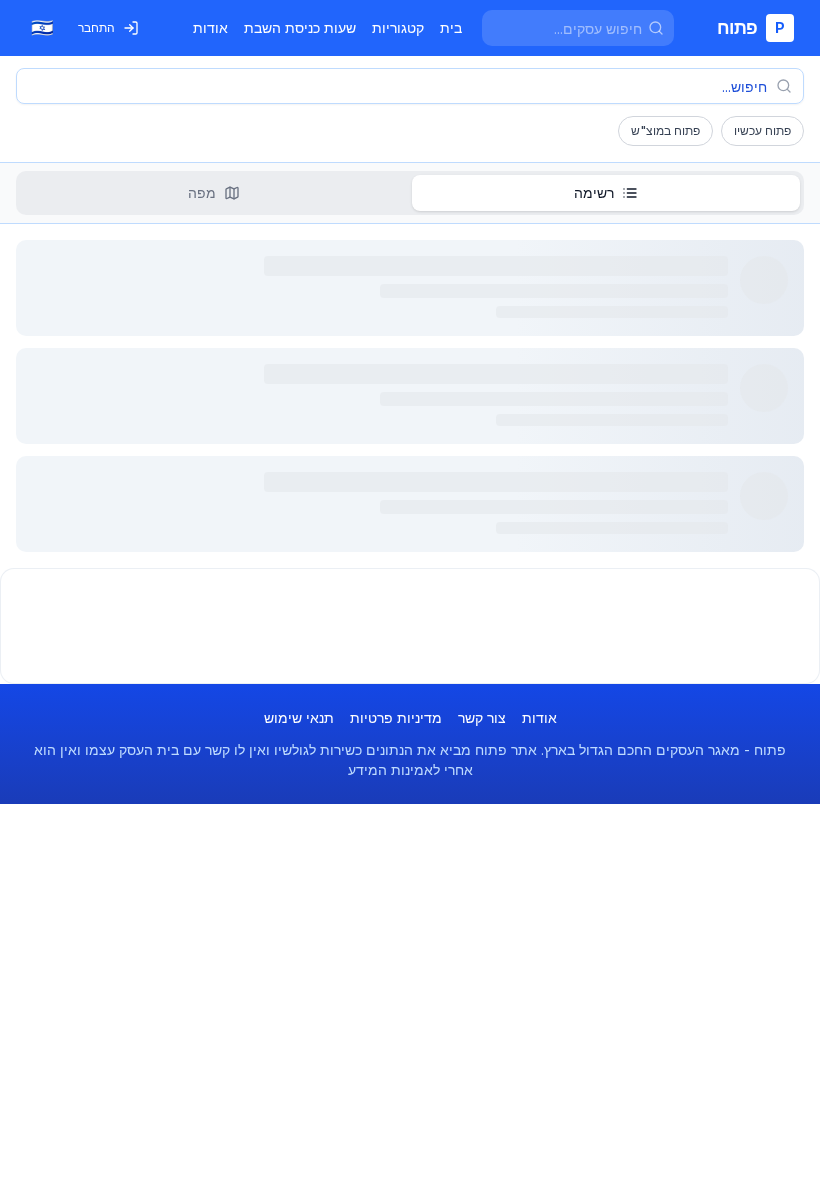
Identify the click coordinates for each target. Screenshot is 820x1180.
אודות (210, 27)
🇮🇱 (42, 27)
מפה (202, 192)
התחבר (96, 27)
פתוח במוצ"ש (665, 130)
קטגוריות (398, 27)
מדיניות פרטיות (396, 717)
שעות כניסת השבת (300, 27)
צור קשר (482, 717)
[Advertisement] (410, 626)
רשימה (594, 192)
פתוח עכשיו (762, 130)
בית (451, 27)
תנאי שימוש (299, 717)
